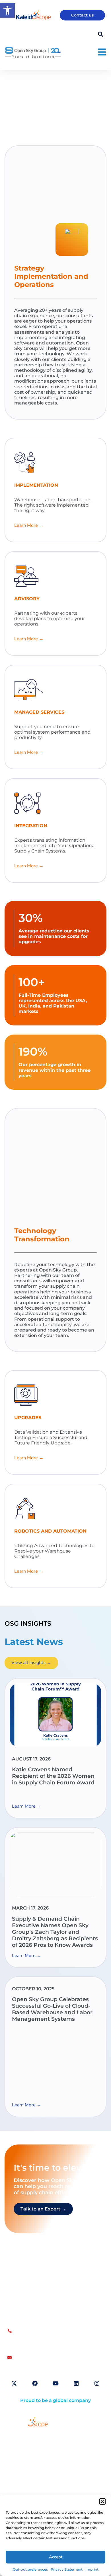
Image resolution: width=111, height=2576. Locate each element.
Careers (20, 2466)
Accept (56, 2557)
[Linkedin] (76, 2383)
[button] (102, 2501)
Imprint (92, 2569)
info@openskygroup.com (41, 2358)
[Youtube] (55, 2383)
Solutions (22, 2440)
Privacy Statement (67, 2569)
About (19, 2453)
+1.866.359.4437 (30, 2338)
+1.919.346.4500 (30, 2344)
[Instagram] (97, 2383)
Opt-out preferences (30, 2569)
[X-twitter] (14, 2383)
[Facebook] (35, 2383)
